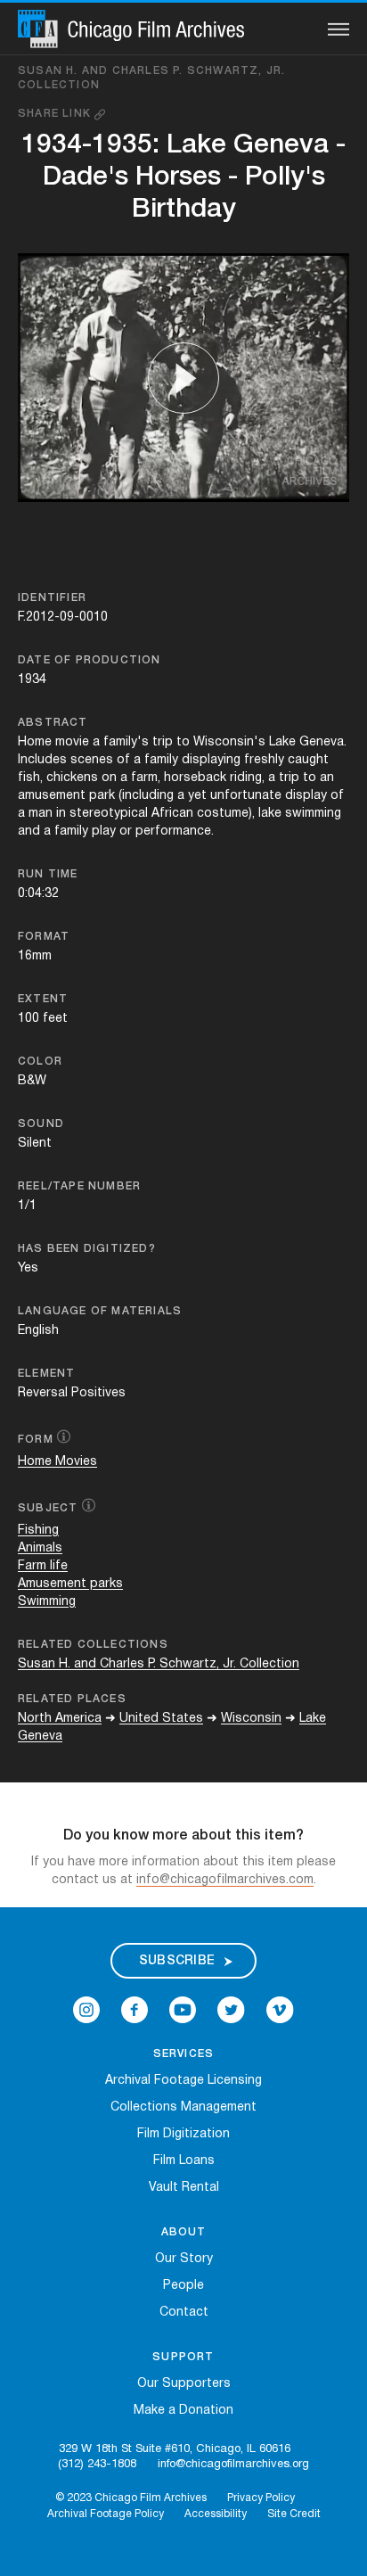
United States (161, 1719)
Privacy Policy (261, 2498)
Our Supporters (184, 2384)
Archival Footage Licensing (183, 2081)
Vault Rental (184, 2188)
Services (184, 2054)
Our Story (184, 2259)
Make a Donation (183, 2411)
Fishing (38, 1531)
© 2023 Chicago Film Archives (131, 2498)
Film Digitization (183, 2134)
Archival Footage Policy (106, 2514)
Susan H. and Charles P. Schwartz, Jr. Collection (151, 78)
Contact (184, 2313)
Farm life (43, 1566)
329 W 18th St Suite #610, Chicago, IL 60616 (175, 2449)
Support (183, 2357)
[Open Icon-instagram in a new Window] (86, 2010)
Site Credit (294, 2514)
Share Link (56, 114)
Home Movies (57, 1462)
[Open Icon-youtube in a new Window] (183, 2010)
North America (60, 1719)
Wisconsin (251, 1719)
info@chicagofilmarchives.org (233, 2465)
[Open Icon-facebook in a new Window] (135, 2010)
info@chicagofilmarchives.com (225, 1880)
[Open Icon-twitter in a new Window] (231, 2010)
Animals (40, 1548)
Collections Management (183, 2107)
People (183, 2286)
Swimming (47, 1602)
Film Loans (184, 2161)
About (184, 2232)
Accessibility (216, 2514)
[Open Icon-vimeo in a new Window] (280, 2010)
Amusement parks (70, 1584)
